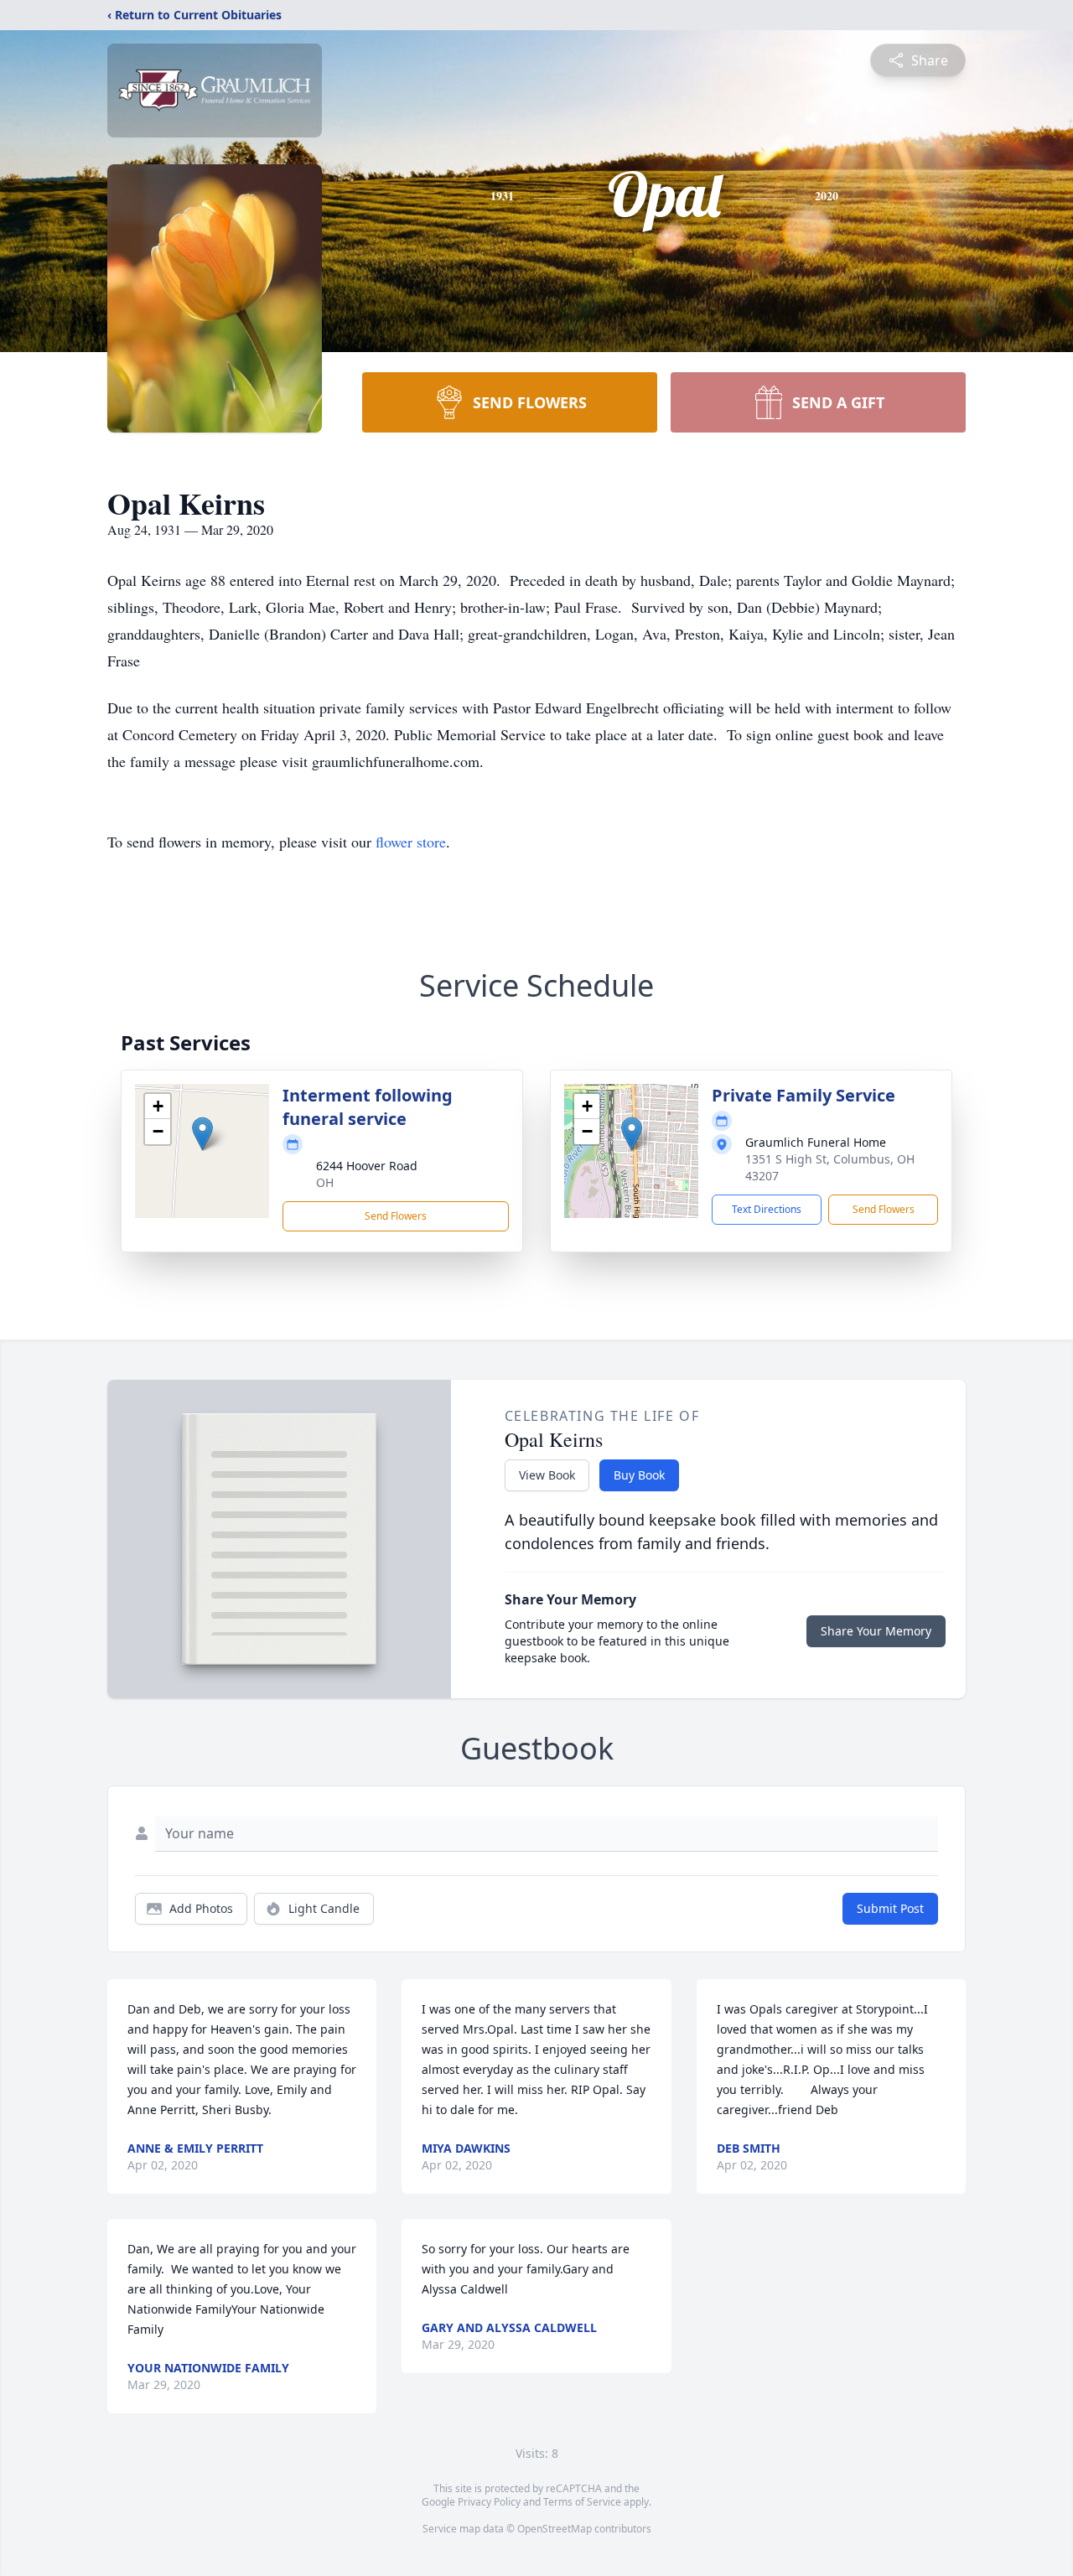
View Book (547, 1475)
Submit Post (890, 1908)
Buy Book (639, 1475)
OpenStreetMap (555, 2529)
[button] (202, 1134)
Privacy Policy (489, 2502)
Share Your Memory (876, 1631)
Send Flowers (396, 1216)
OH (325, 1182)
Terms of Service (582, 2502)
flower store (411, 842)
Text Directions (767, 1209)
